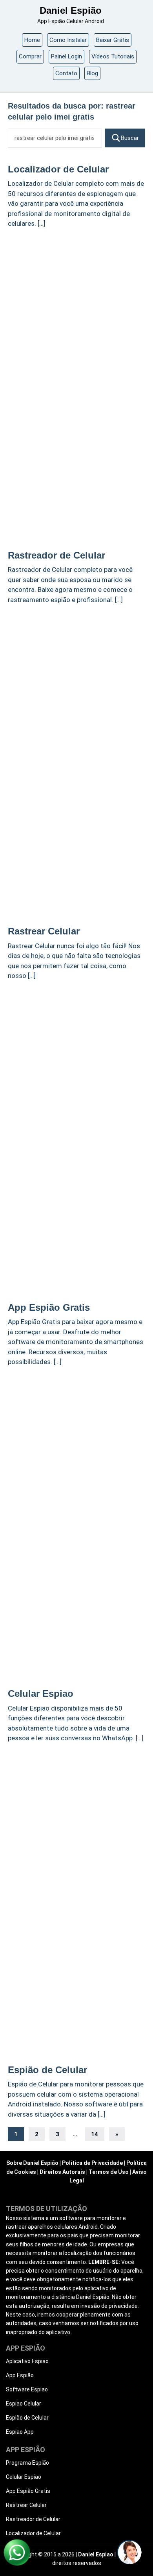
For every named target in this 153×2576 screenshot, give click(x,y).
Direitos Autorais (62, 2172)
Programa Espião (27, 2463)
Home (32, 40)
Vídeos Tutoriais (113, 56)
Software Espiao (27, 2389)
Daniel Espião (71, 10)
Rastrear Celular (44, 931)
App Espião (20, 2375)
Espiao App (20, 2432)
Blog (92, 73)
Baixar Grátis (113, 40)
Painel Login (66, 56)
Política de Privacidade (92, 2163)
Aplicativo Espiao (27, 2361)
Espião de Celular (47, 2070)
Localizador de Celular (58, 169)
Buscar (130, 138)
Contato (66, 73)
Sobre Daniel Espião (32, 2163)
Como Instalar (68, 40)
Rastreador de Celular (56, 555)
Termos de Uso (109, 2172)
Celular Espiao (41, 1693)
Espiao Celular (24, 2404)
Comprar (30, 56)
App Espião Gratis (49, 1307)
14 (95, 2134)
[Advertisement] (76, 313)
